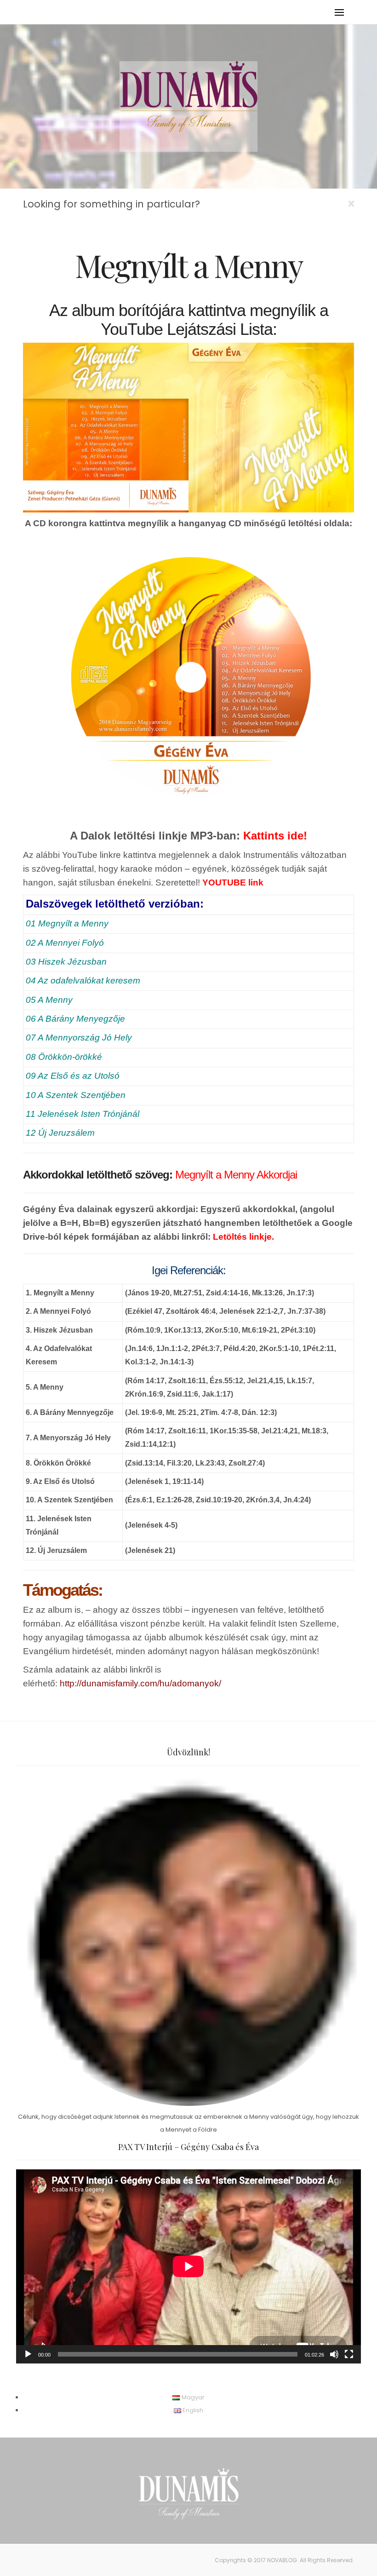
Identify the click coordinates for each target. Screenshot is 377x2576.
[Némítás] (334, 2354)
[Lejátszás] (28, 2354)
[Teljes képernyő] (349, 2354)
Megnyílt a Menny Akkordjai (236, 1175)
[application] (188, 2266)
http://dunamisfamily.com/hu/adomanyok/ (140, 1683)
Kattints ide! (275, 836)
